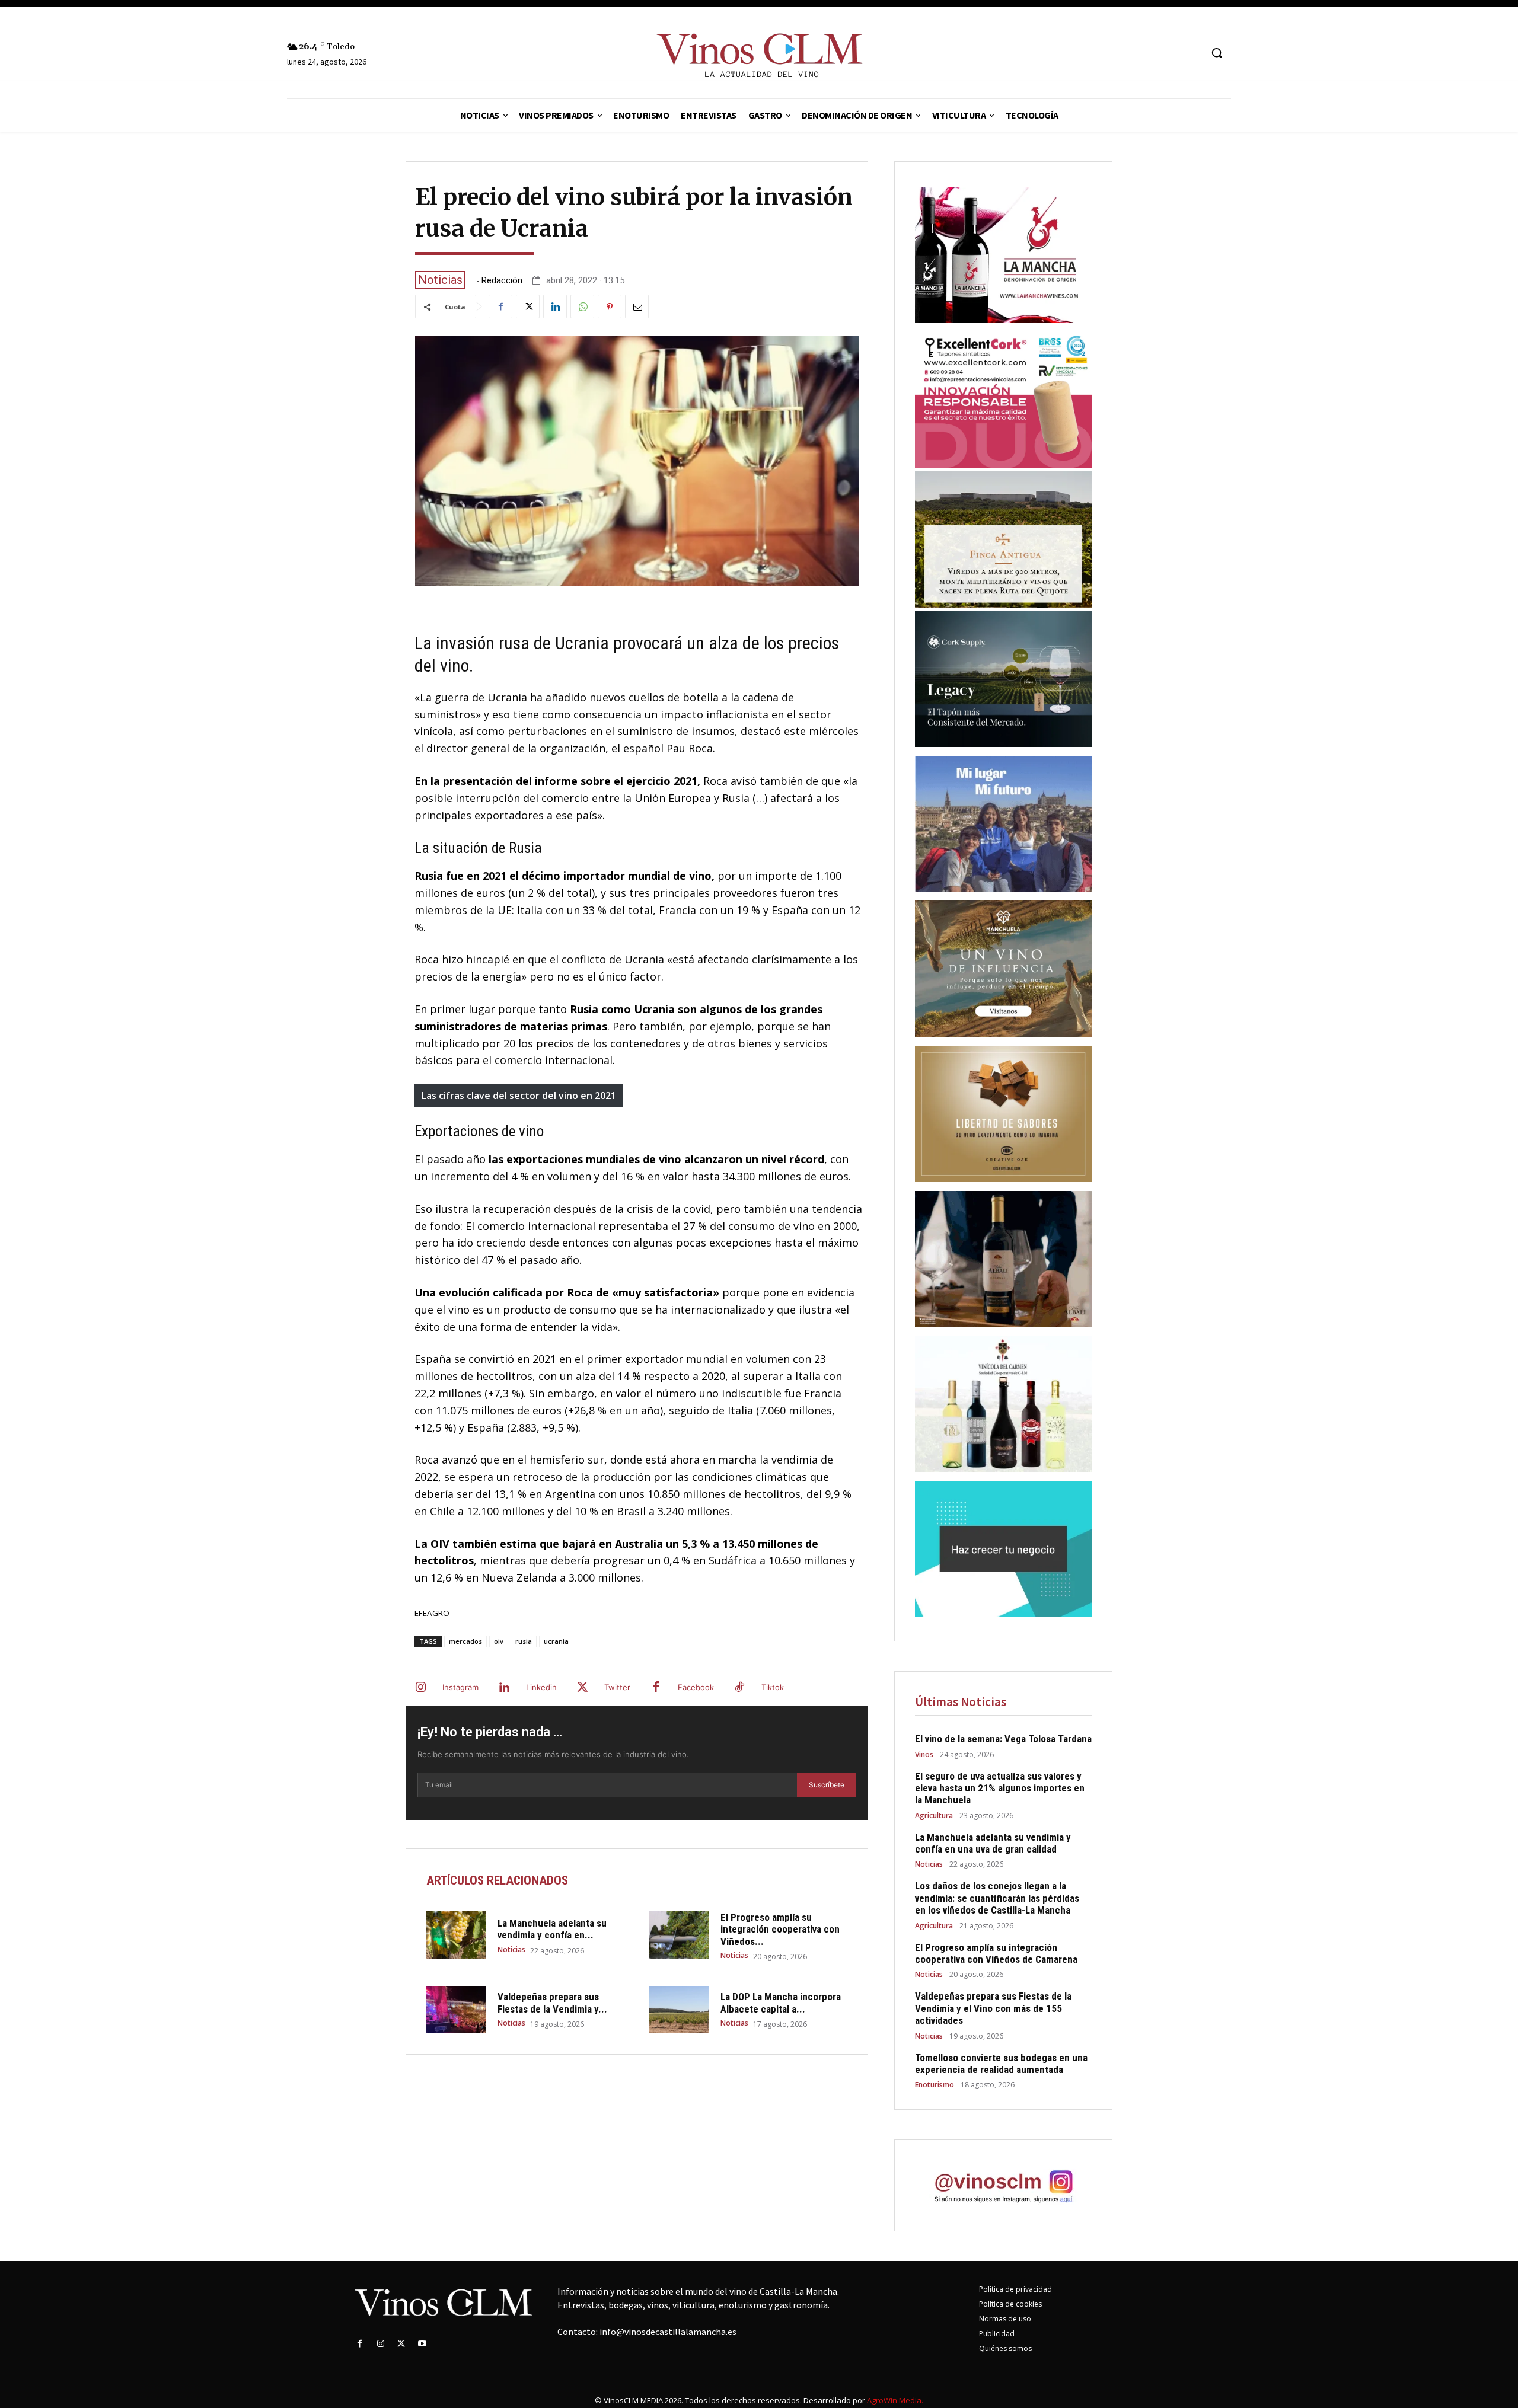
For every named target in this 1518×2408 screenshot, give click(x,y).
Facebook (696, 1687)
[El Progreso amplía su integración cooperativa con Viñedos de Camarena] (679, 1935)
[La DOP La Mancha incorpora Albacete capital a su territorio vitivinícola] (679, 2010)
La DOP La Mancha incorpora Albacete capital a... (781, 2003)
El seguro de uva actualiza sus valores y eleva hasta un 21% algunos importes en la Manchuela (1000, 1788)
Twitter (617, 1687)
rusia (524, 1641)
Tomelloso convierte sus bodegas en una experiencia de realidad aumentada (1001, 2064)
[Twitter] (528, 306)
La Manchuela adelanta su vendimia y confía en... (552, 1929)
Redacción (502, 281)
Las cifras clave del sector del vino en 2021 (519, 1096)
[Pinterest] (610, 306)
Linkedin (541, 1687)
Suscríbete (827, 1785)
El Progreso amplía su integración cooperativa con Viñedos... (780, 1929)
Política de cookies (1010, 2304)
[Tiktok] (739, 1688)
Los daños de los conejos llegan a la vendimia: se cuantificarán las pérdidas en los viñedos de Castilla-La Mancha (997, 1898)
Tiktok (773, 1687)
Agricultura (934, 1816)
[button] (1217, 53)
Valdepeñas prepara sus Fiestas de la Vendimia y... (552, 2003)
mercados (465, 1641)
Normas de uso (1005, 2319)
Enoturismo (935, 2085)
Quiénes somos (1005, 2348)
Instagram (460, 1687)
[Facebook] (500, 306)
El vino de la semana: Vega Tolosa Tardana (1003, 1739)
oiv (499, 1641)
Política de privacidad (1015, 2289)
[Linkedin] (555, 306)
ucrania (556, 1641)
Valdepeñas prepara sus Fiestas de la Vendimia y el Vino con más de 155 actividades (993, 2008)
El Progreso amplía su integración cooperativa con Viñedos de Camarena (996, 1953)
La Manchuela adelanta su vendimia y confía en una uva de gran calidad (993, 1843)
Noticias (440, 280)
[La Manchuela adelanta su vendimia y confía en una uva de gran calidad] (456, 1935)
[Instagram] (420, 1688)
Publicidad (997, 2334)
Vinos (924, 1755)
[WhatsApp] (582, 306)
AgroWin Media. (895, 2400)
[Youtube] (422, 2344)
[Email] (637, 306)
